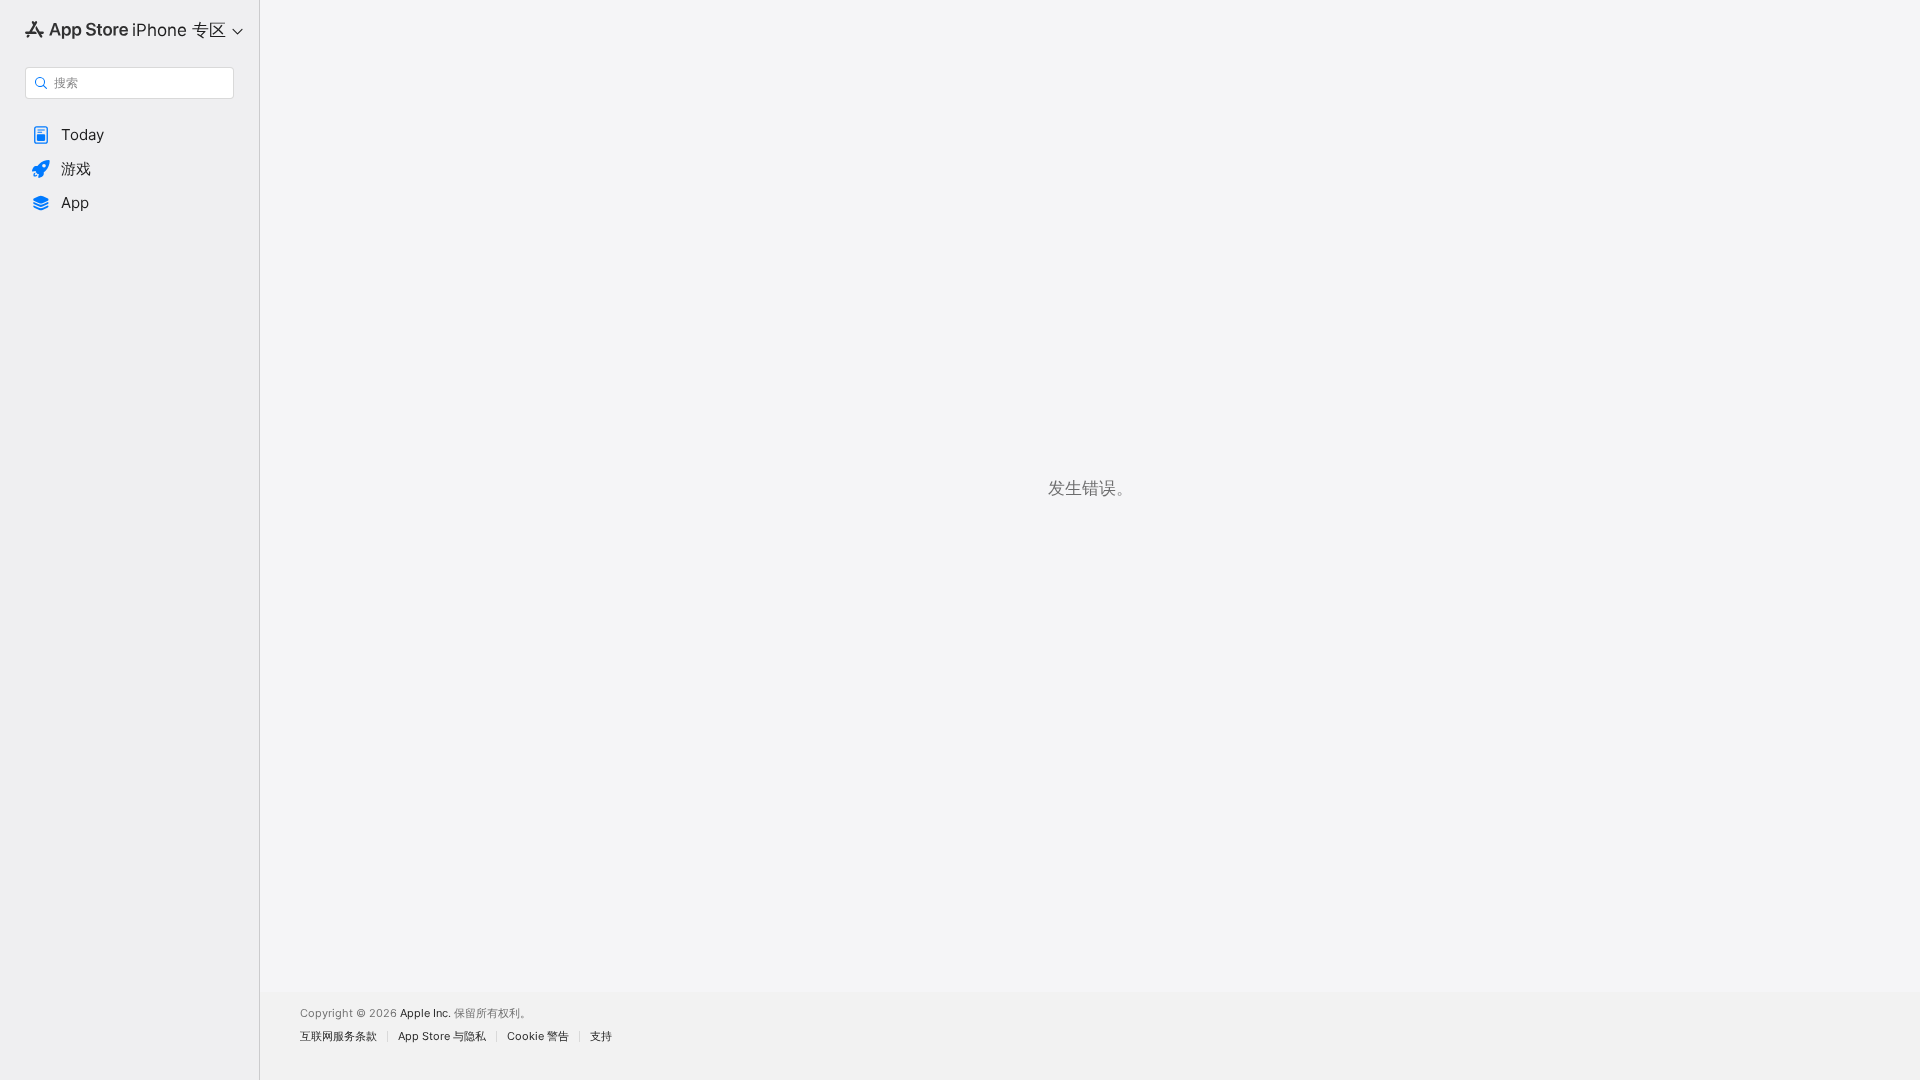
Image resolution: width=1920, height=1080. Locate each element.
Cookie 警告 (538, 1036)
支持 (601, 1036)
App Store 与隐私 (442, 1036)
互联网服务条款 (338, 1036)
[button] (129, 135)
